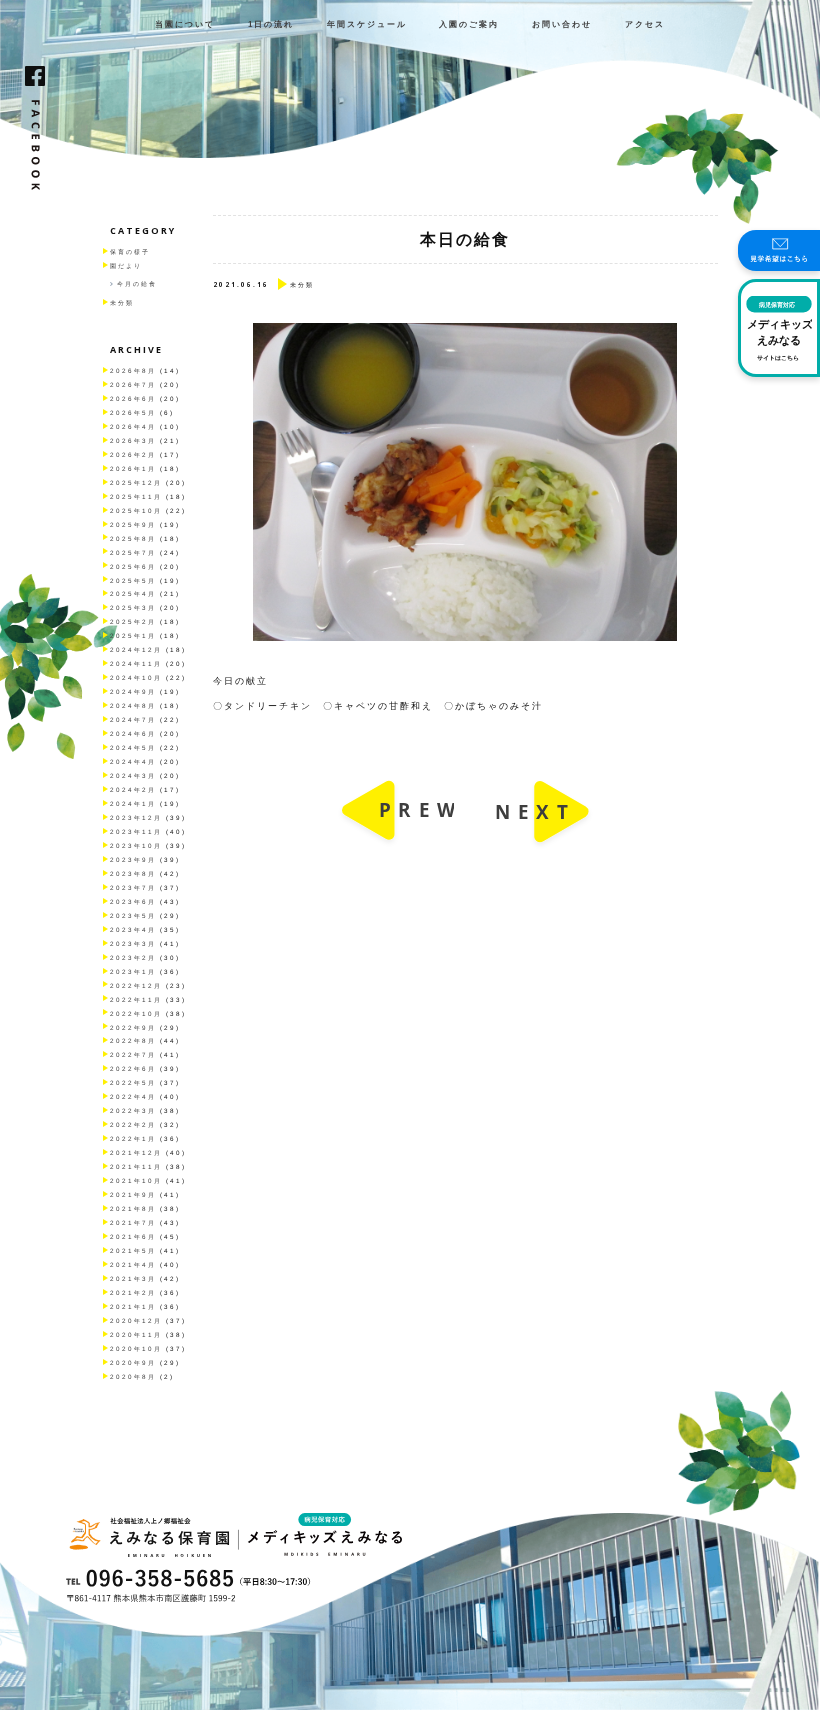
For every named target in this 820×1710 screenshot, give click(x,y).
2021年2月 (133, 1292)
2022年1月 (133, 1138)
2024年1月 (133, 803)
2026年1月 (133, 468)
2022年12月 (136, 985)
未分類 (122, 302)
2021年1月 (133, 1306)
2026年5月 (133, 412)
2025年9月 (133, 524)
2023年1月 (133, 971)
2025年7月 (133, 552)
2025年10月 (136, 510)
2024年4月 (133, 761)
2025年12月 (136, 482)
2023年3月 (133, 943)
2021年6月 (133, 1236)
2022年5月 (133, 1082)
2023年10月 (136, 845)
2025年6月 (133, 566)
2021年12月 (136, 1152)
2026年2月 (133, 454)
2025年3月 (133, 607)
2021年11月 (136, 1166)
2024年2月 (133, 789)
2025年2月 (133, 621)
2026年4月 (133, 426)
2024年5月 (133, 747)
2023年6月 (133, 901)
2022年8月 (133, 1040)
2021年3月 (133, 1278)
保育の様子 (130, 251)
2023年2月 (133, 957)
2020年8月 (133, 1376)
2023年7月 (133, 887)
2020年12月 (136, 1320)
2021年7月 (133, 1222)
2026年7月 (133, 384)
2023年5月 (133, 915)
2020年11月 (136, 1334)
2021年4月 (133, 1264)
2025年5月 (133, 580)
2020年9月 (133, 1362)
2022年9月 (133, 1027)
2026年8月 (133, 370)
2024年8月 (133, 705)
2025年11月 (136, 496)
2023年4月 (133, 929)
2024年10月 (136, 677)
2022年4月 (133, 1096)
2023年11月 (136, 831)
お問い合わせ (562, 24)
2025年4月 (133, 593)
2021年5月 (133, 1250)
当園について (185, 24)
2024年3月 (133, 775)
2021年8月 (133, 1208)
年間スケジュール (367, 24)
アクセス (645, 24)
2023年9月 (133, 859)
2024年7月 (133, 719)
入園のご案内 (469, 24)
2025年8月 (133, 538)
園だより (126, 265)
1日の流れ (271, 24)
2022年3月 (133, 1110)
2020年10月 (136, 1348)
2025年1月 (133, 635)
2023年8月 (133, 873)
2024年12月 (136, 649)
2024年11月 (136, 663)
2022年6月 (133, 1068)
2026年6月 (133, 398)
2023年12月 (136, 817)
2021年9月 (133, 1194)
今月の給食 (137, 283)
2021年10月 (136, 1180)
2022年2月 (133, 1124)
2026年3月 (133, 440)
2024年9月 (133, 691)
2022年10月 (136, 1013)
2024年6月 (133, 733)
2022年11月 (136, 999)
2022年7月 (133, 1054)
